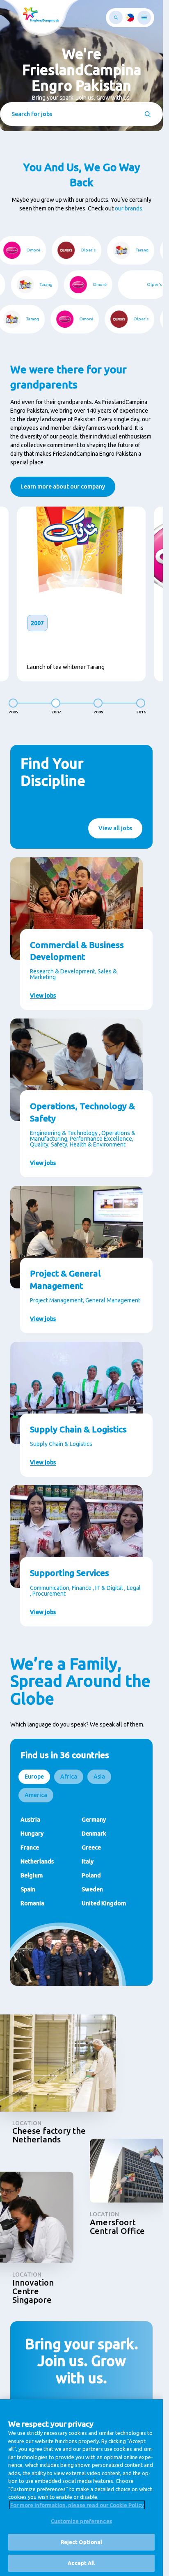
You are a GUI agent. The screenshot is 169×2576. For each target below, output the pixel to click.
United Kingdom (104, 1903)
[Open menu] (144, 18)
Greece (91, 1848)
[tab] (34, 1777)
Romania (32, 1903)
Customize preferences (81, 2521)
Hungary (32, 1834)
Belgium (32, 1875)
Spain (28, 1889)
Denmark (94, 1834)
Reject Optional (82, 2542)
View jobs (43, 996)
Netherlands (37, 1861)
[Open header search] (116, 17)
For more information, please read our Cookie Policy (77, 2505)
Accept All (81, 2563)
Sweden (92, 1889)
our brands (129, 208)
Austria (30, 1820)
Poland (91, 1875)
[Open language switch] (130, 18)
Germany (94, 1820)
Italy (88, 1861)
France (30, 1848)
